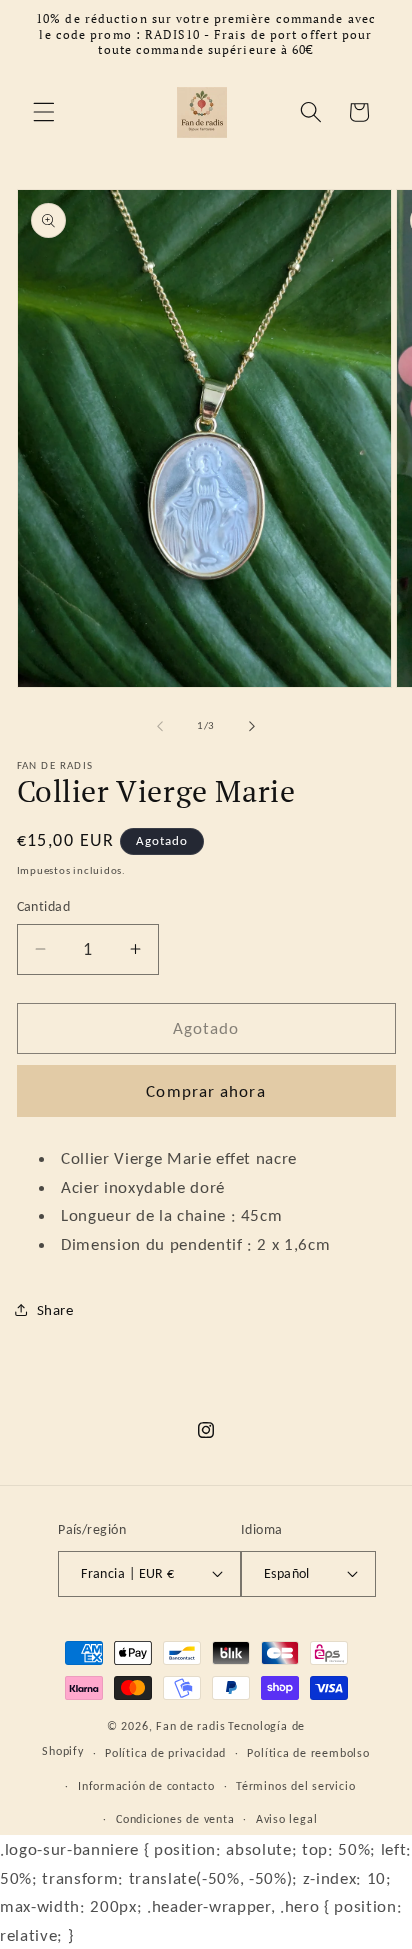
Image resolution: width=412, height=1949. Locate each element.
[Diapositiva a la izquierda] (160, 726)
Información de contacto (146, 1785)
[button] (44, 112)
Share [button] (55, 1309)
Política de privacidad (165, 1752)
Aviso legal (286, 1818)
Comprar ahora (205, 1091)
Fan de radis (190, 1725)
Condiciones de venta (175, 1818)
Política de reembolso (308, 1752)
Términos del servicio (295, 1785)
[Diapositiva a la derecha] (252, 726)
